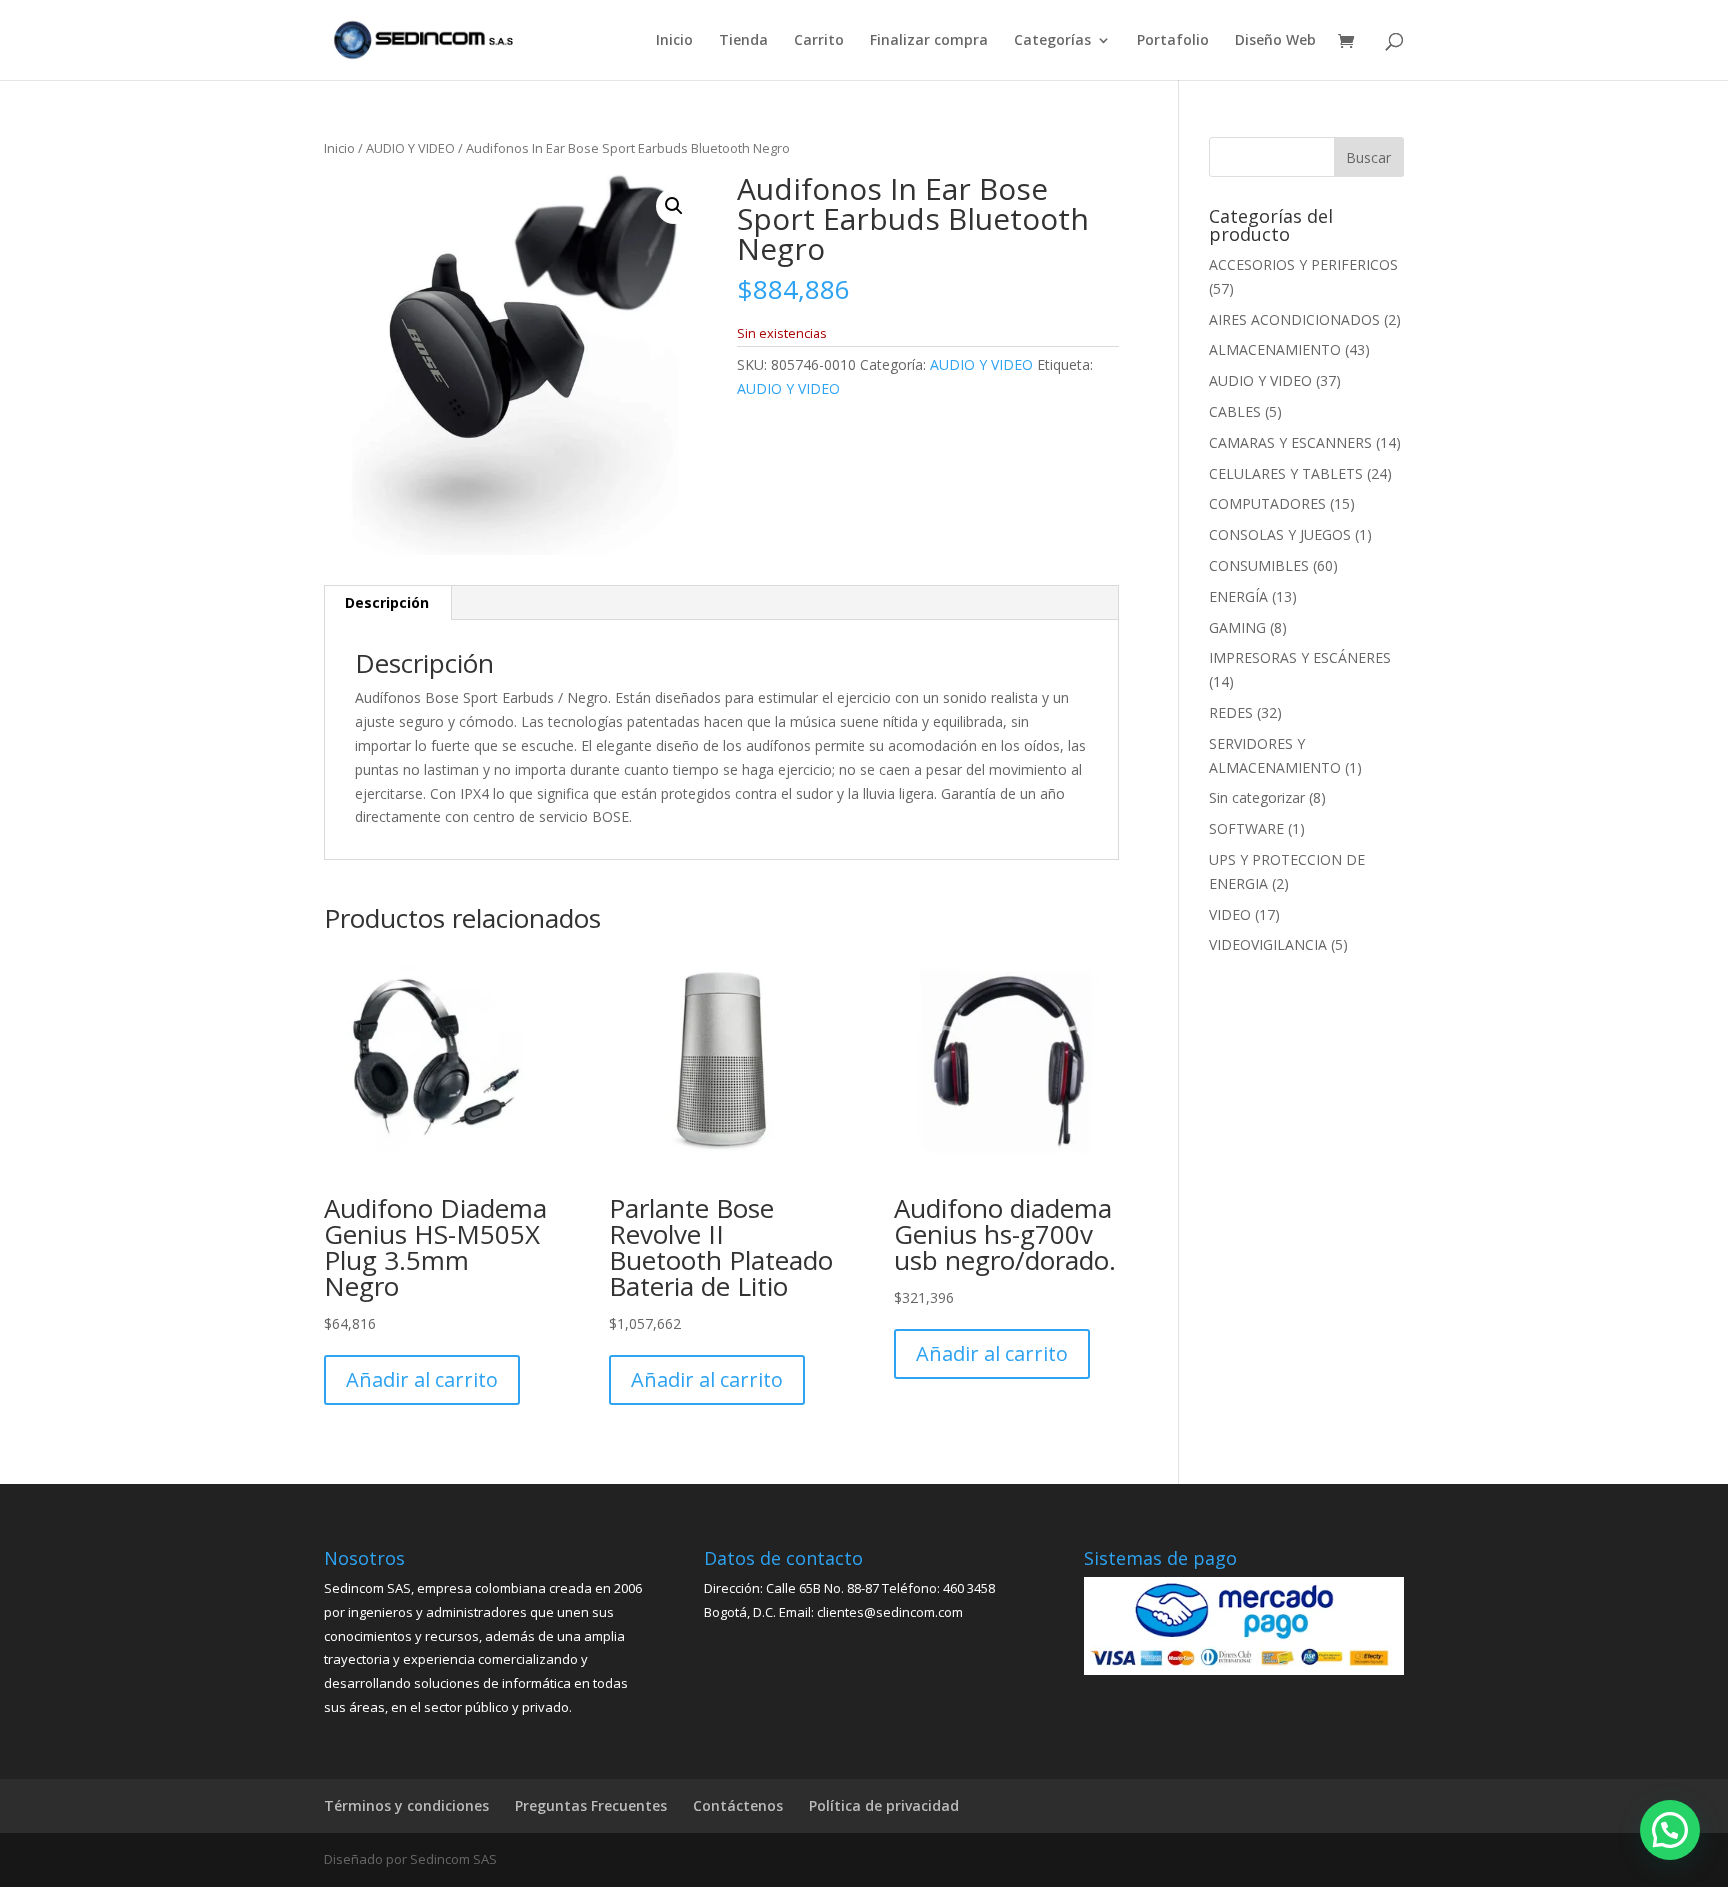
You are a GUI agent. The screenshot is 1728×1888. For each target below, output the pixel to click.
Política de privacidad (884, 1805)
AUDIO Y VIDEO (410, 148)
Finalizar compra (929, 41)
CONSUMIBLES (1259, 565)
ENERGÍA (1238, 596)
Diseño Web (1275, 41)
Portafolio (1173, 41)
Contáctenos (738, 1805)
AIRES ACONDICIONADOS (1294, 319)
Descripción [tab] (387, 602)
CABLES (1235, 411)
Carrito (819, 41)
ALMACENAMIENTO (1275, 349)
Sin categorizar (1257, 797)
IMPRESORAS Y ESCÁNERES (1300, 657)
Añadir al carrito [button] (422, 1379)
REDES (1231, 712)
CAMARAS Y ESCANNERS (1290, 442)
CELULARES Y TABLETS (1286, 473)
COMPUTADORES (1267, 503)
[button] (674, 206)
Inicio (674, 41)
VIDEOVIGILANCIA (1268, 944)
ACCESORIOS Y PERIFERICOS (1303, 264)
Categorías (1052, 41)
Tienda (743, 41)
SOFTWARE (1246, 828)
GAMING (1237, 627)
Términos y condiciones (406, 1805)
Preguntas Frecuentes (591, 1805)
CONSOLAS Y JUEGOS (1280, 534)
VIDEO (1230, 914)
